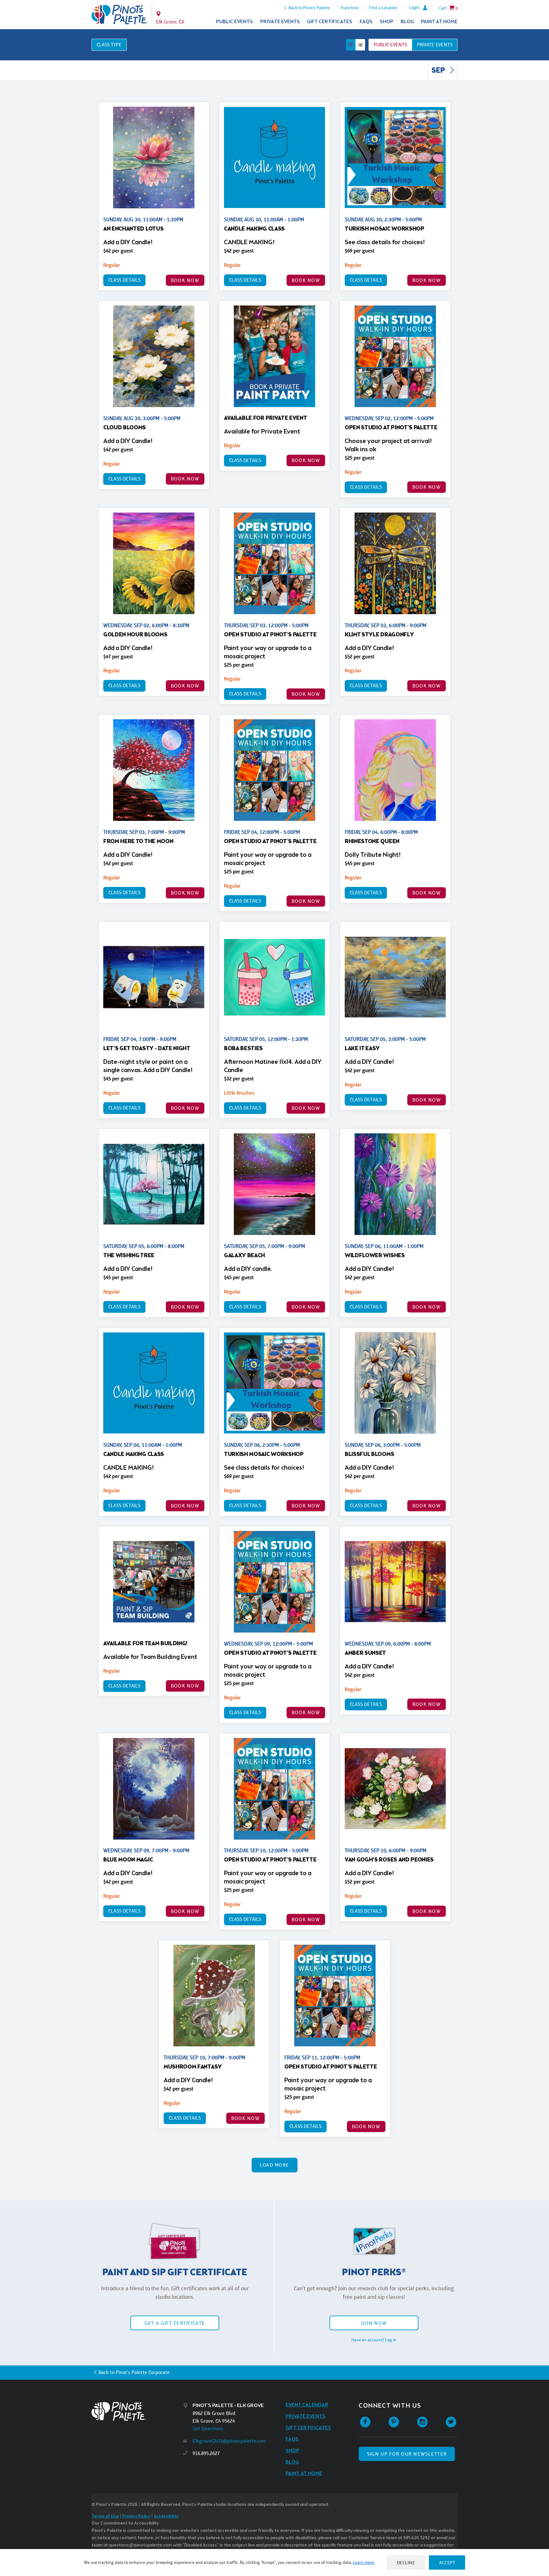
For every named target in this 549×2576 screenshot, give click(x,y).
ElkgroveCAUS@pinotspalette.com (229, 2441)
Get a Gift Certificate (175, 2323)
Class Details (124, 280)
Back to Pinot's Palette (309, 8)
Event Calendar (307, 2405)
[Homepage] (137, 2411)
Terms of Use (105, 2516)
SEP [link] (439, 71)
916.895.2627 (206, 2453)
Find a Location (383, 8)
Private (435, 45)
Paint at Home (439, 22)
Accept (447, 2563)
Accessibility (166, 2516)
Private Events (280, 22)
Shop (386, 22)
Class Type (109, 45)
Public (390, 45)
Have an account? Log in (374, 2340)
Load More (275, 2165)
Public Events (234, 22)
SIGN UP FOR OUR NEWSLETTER (407, 2454)
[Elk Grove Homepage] (120, 15)
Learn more (364, 2562)
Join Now (374, 2323)
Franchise (350, 8)
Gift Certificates (330, 22)
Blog (407, 22)
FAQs (366, 22)
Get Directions (208, 2428)
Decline (406, 2563)
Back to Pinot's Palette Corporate (134, 2372)
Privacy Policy (136, 2516)
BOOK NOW (185, 280)
